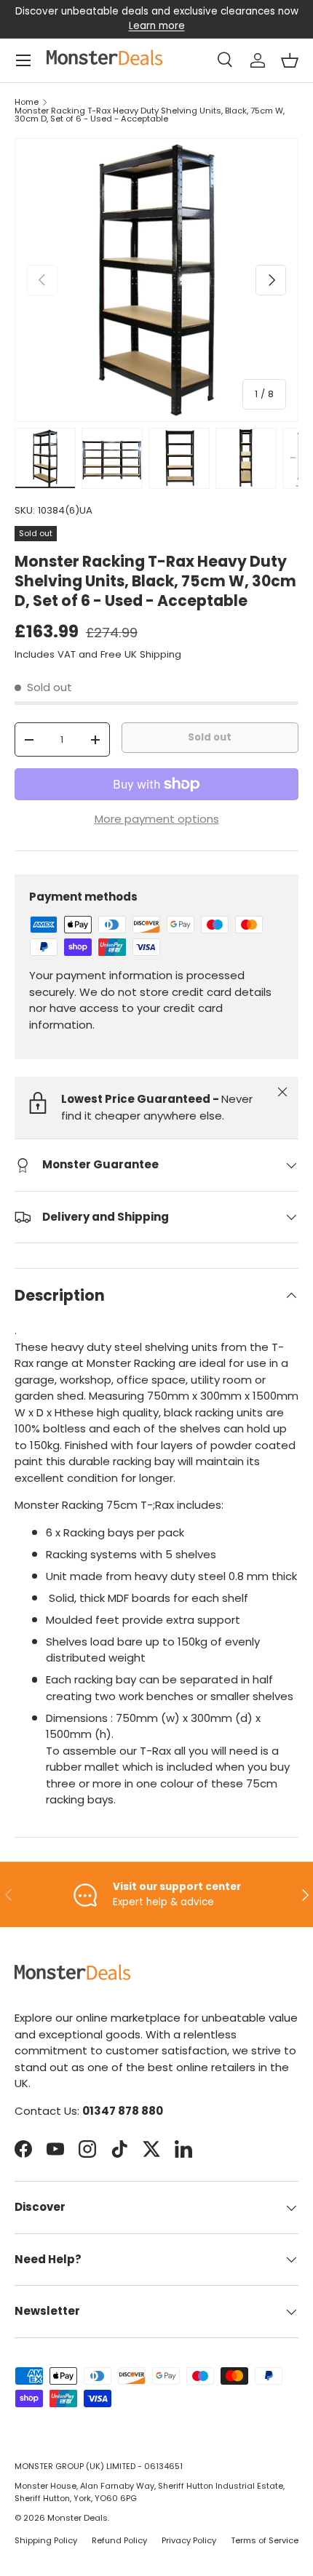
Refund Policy (119, 2540)
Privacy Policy (189, 2540)
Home (27, 102)
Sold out (210, 737)
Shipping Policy (46, 2540)
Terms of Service (265, 2540)
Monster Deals (78, 2518)
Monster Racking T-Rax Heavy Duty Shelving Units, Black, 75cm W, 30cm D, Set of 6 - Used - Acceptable (150, 115)
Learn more (157, 26)
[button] (290, 60)
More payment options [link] (157, 819)
